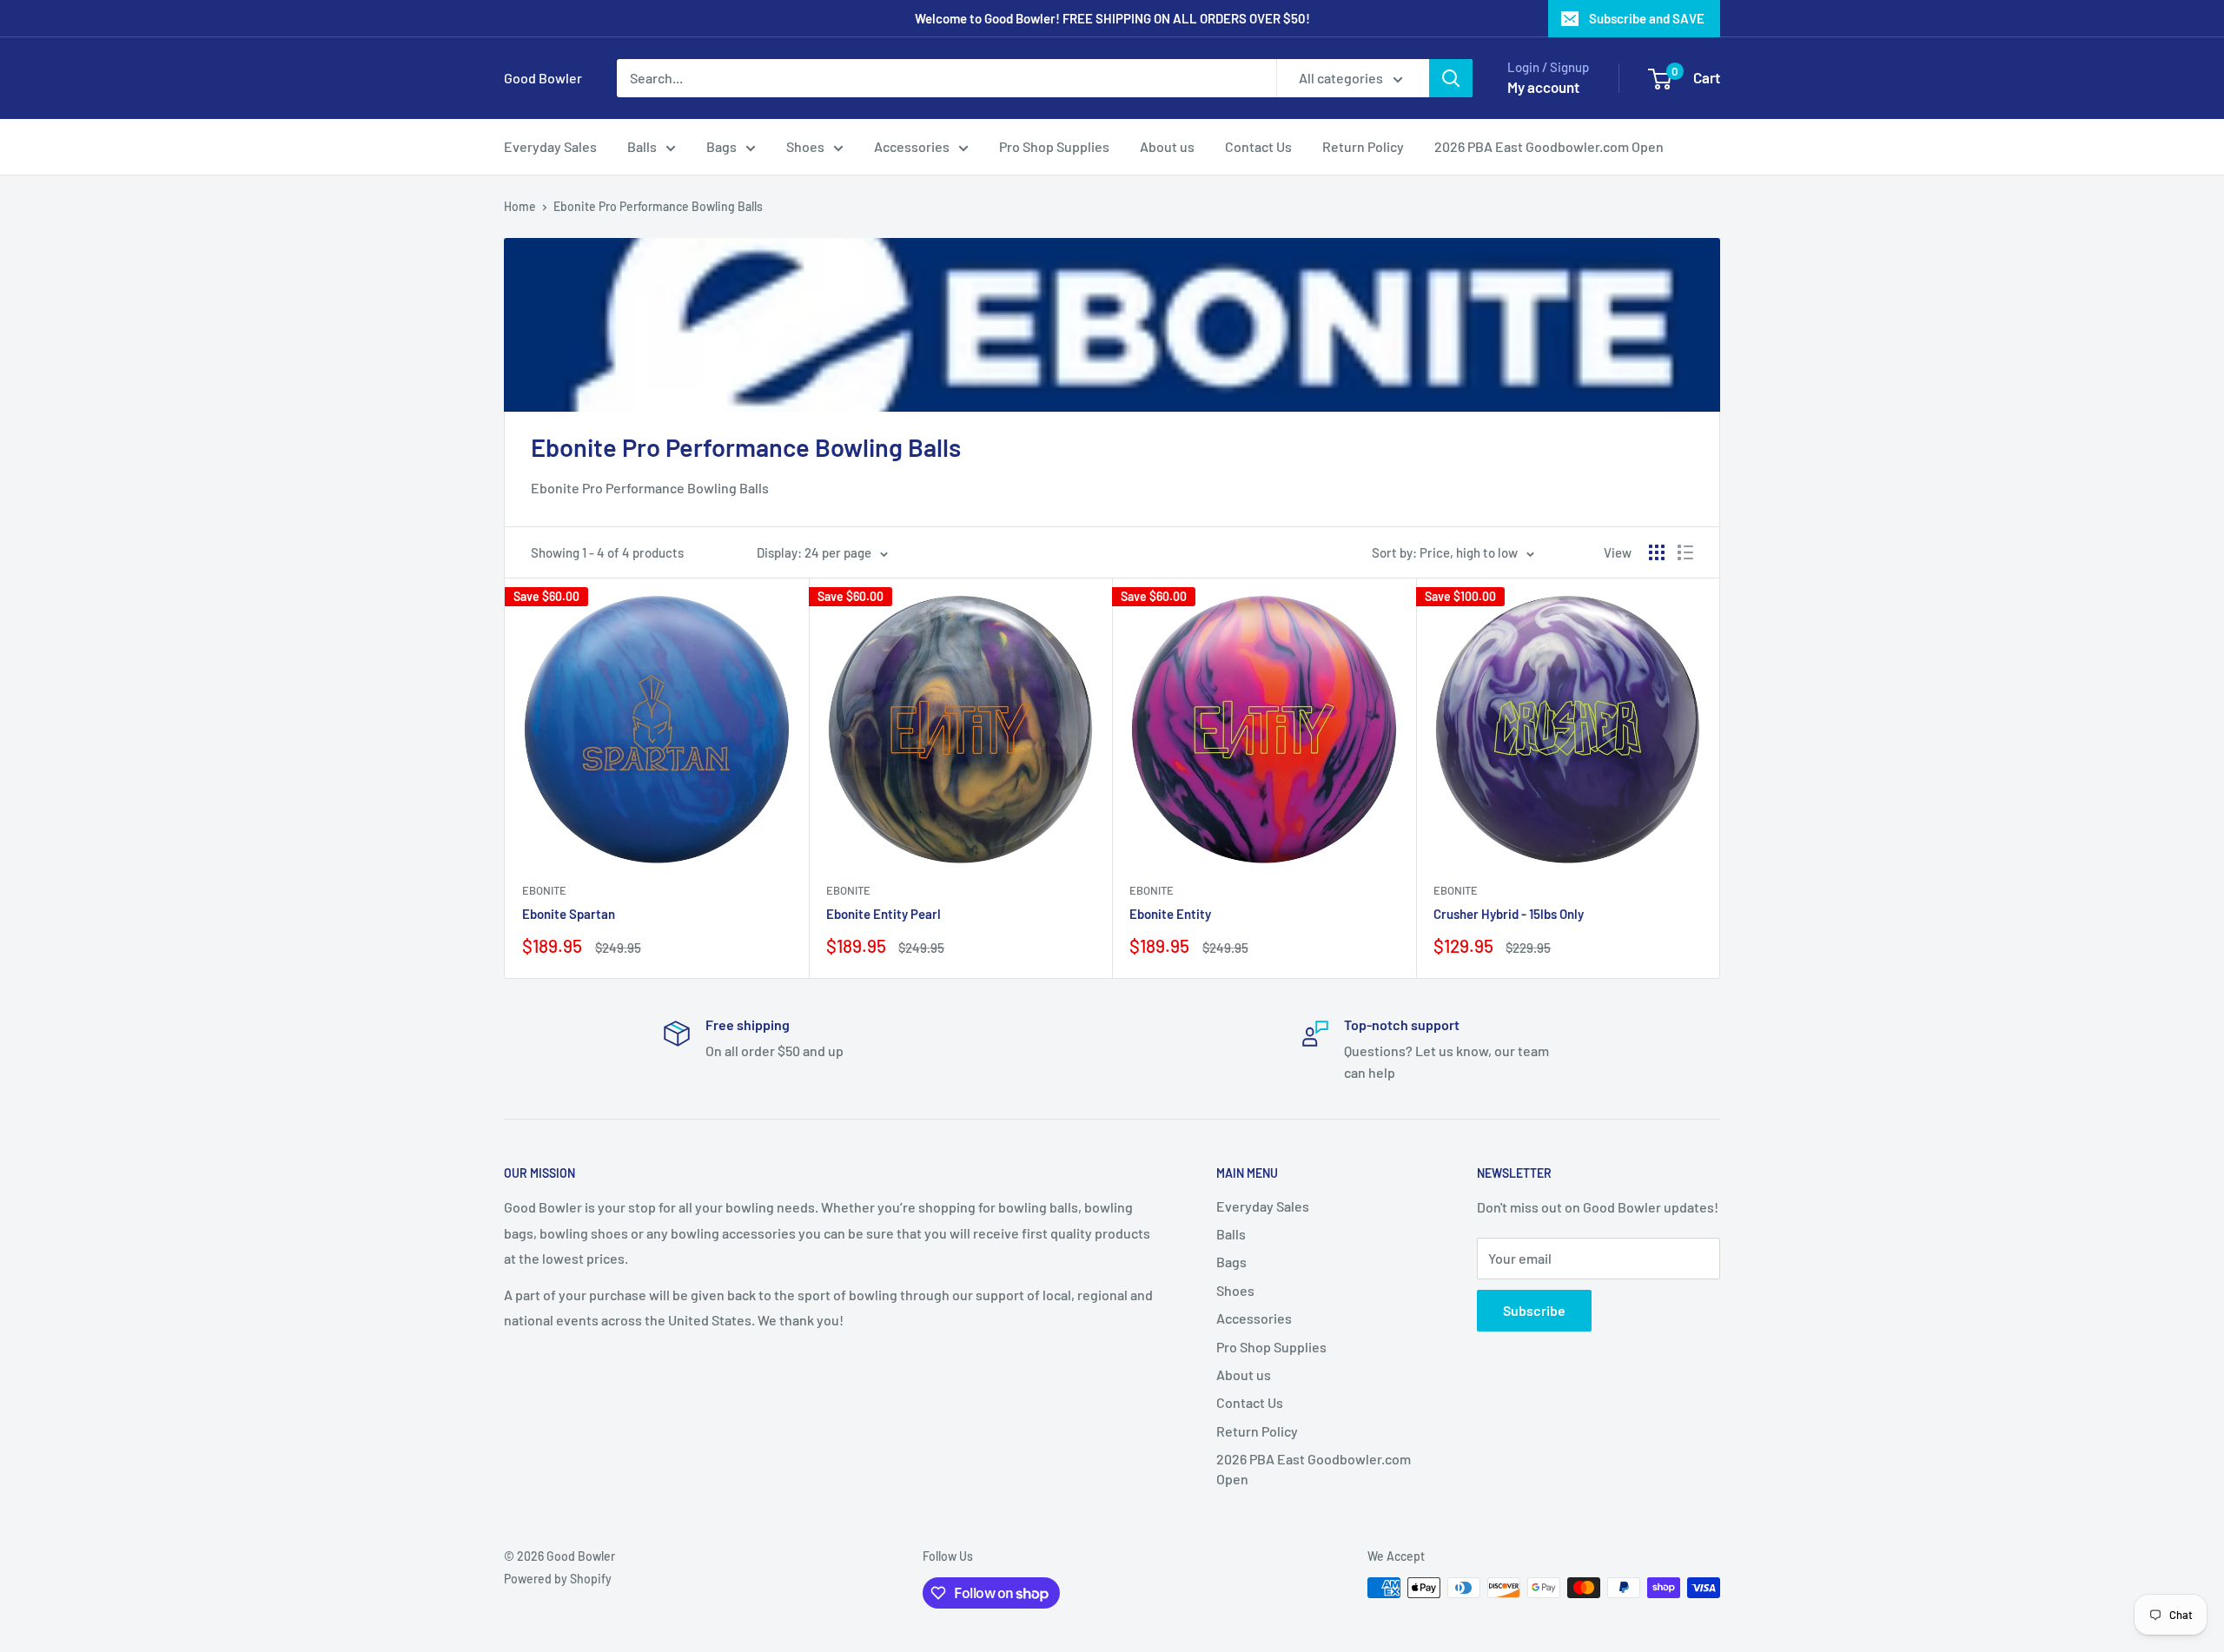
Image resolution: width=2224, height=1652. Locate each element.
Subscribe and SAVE (1647, 18)
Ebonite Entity (1170, 914)
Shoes (805, 146)
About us (1167, 146)
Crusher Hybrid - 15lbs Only (1509, 914)
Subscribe (1534, 1310)
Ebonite (544, 890)
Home (520, 206)
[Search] (1451, 78)
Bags (721, 146)
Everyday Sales (550, 146)
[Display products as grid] (1657, 552)
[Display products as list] (1685, 552)
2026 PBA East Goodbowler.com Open (1549, 146)
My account (1543, 87)
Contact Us (1258, 146)
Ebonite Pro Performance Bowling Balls (658, 206)
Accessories (912, 146)
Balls (642, 146)
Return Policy (1363, 146)
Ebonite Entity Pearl (884, 914)
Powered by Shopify (558, 1579)
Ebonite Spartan (569, 914)
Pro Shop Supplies (1054, 146)
